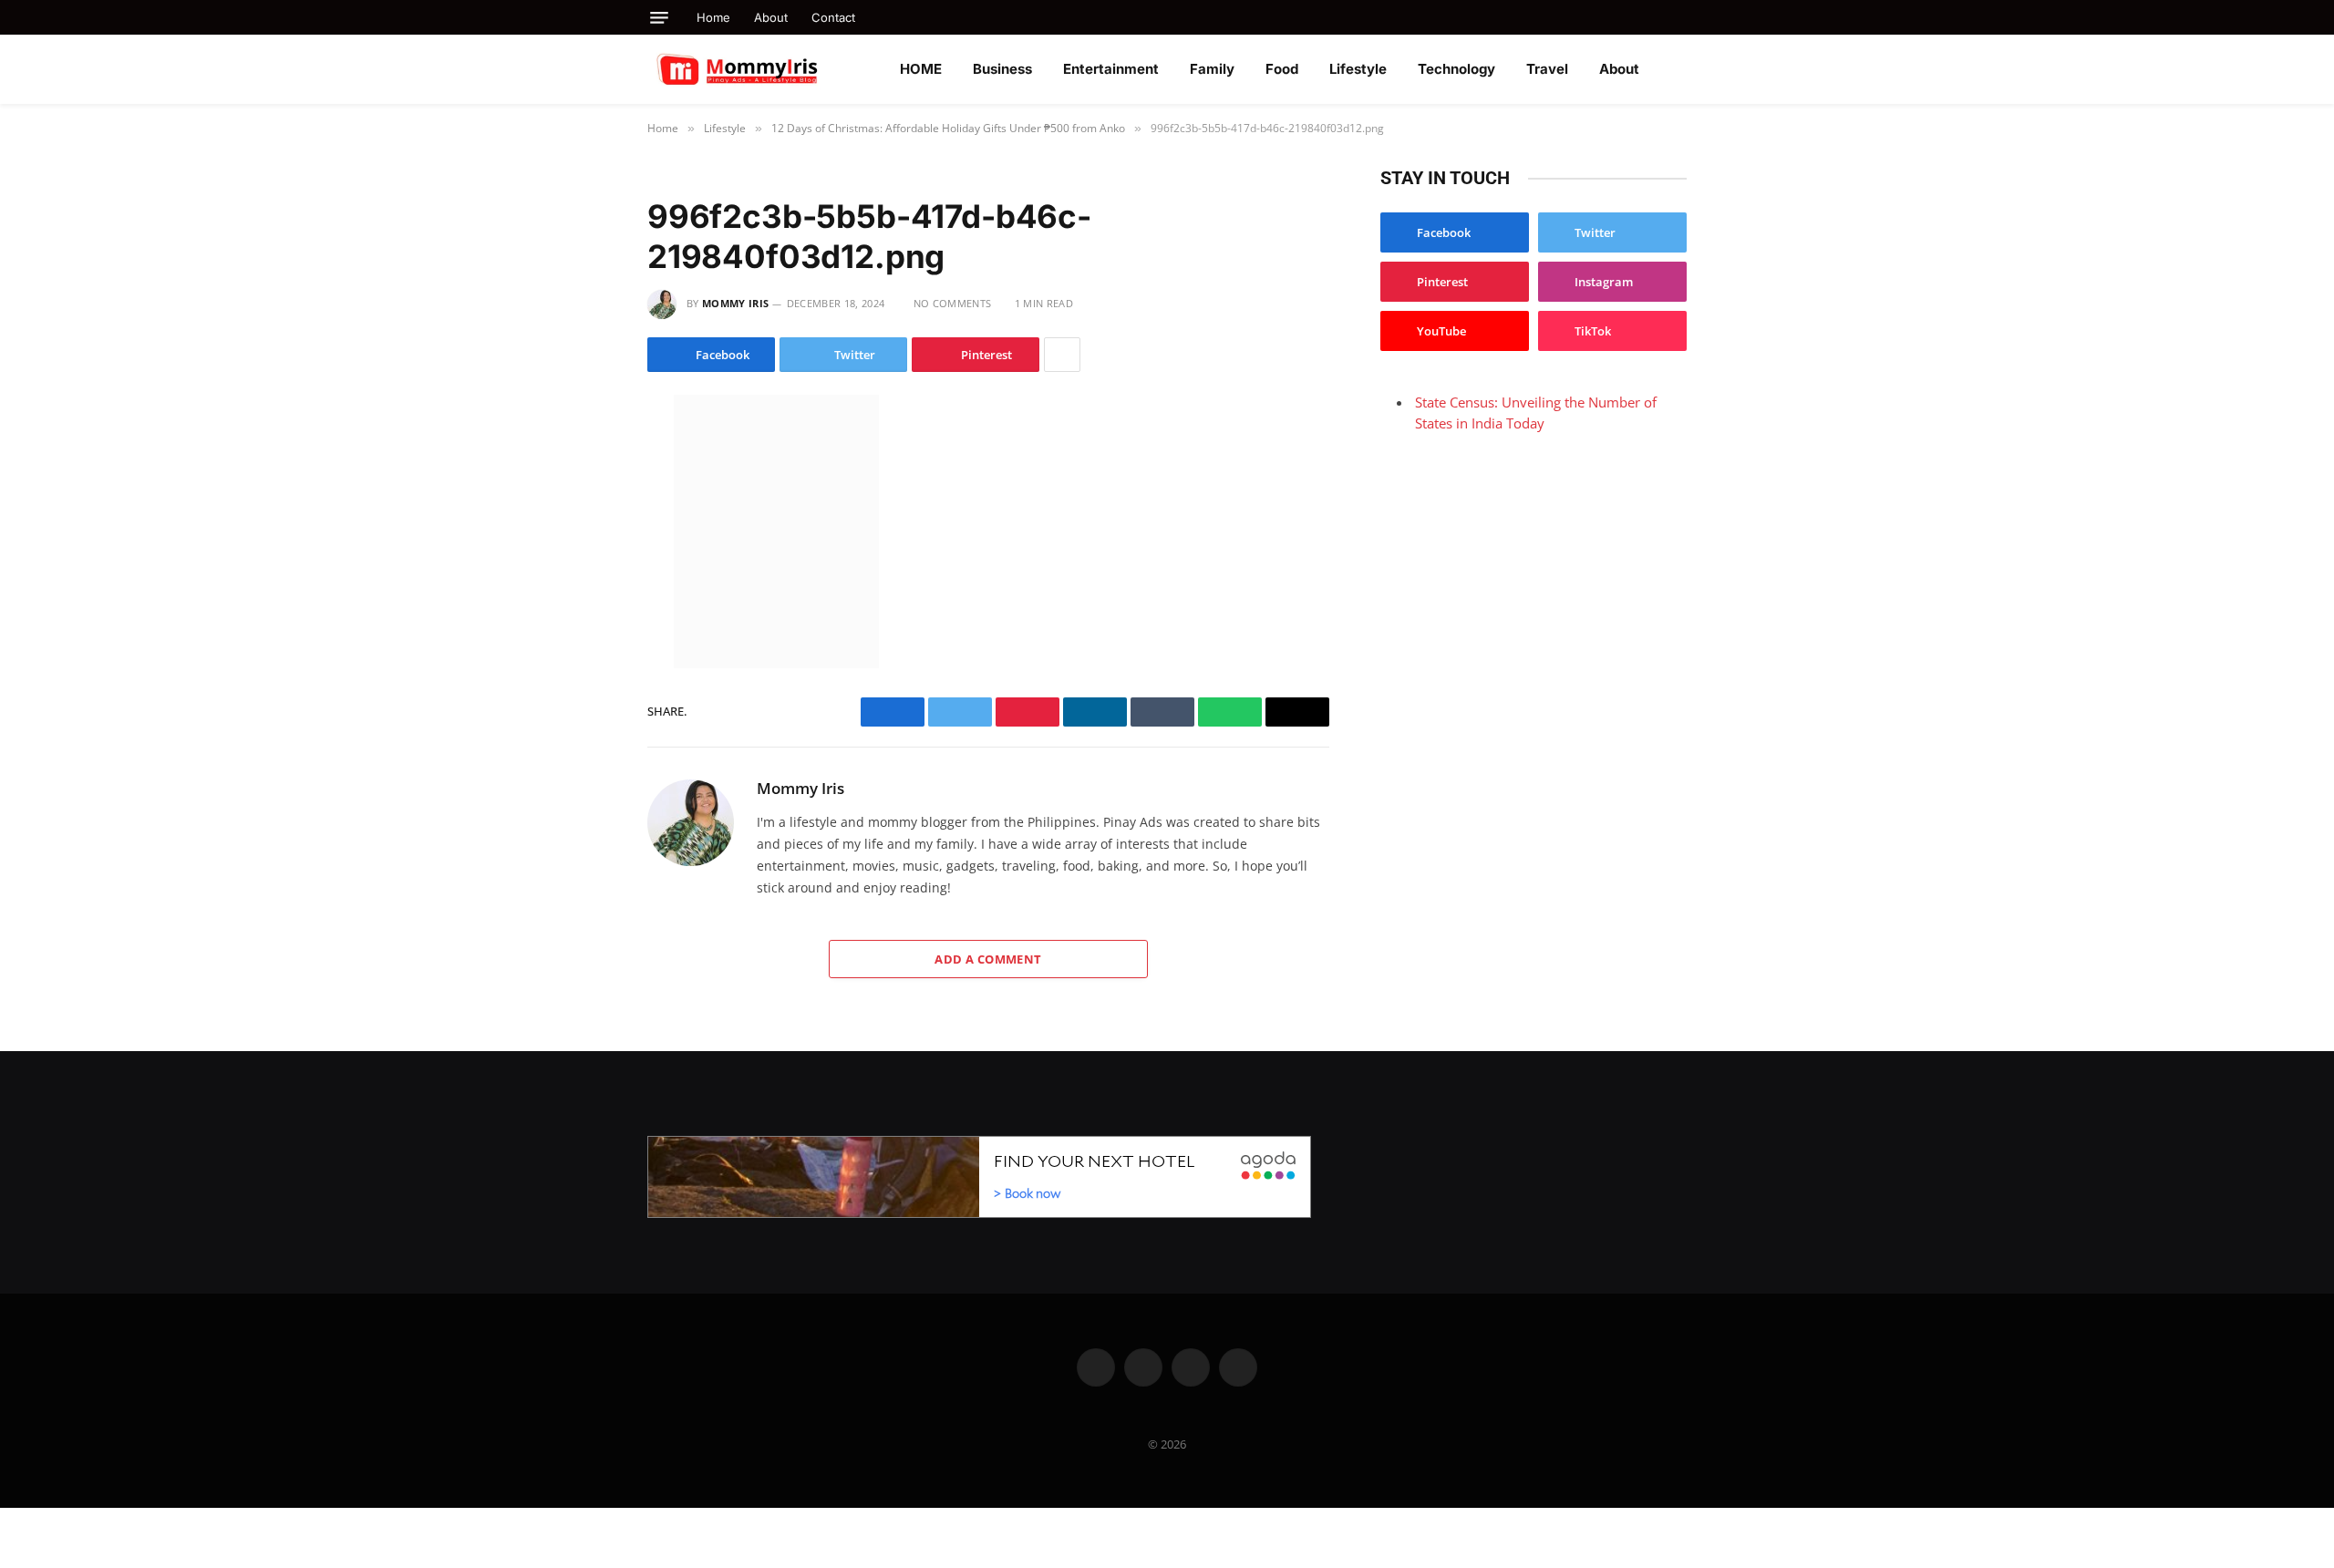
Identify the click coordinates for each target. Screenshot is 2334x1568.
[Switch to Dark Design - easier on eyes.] (1678, 69)
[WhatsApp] (583, 568)
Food (1282, 69)
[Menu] (659, 18)
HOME (921, 69)
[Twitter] (583, 491)
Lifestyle (1358, 69)
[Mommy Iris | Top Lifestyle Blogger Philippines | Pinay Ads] (777, 69)
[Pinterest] (583, 606)
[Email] (583, 645)
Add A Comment (988, 959)
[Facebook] (583, 453)
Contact (833, 17)
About (771, 17)
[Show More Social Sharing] (1062, 355)
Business (1002, 69)
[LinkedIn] (583, 530)
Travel (1547, 69)
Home (713, 17)
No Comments (952, 303)
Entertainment (1111, 69)
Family (1212, 69)
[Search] (1680, 17)
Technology (1456, 69)
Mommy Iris (735, 303)
